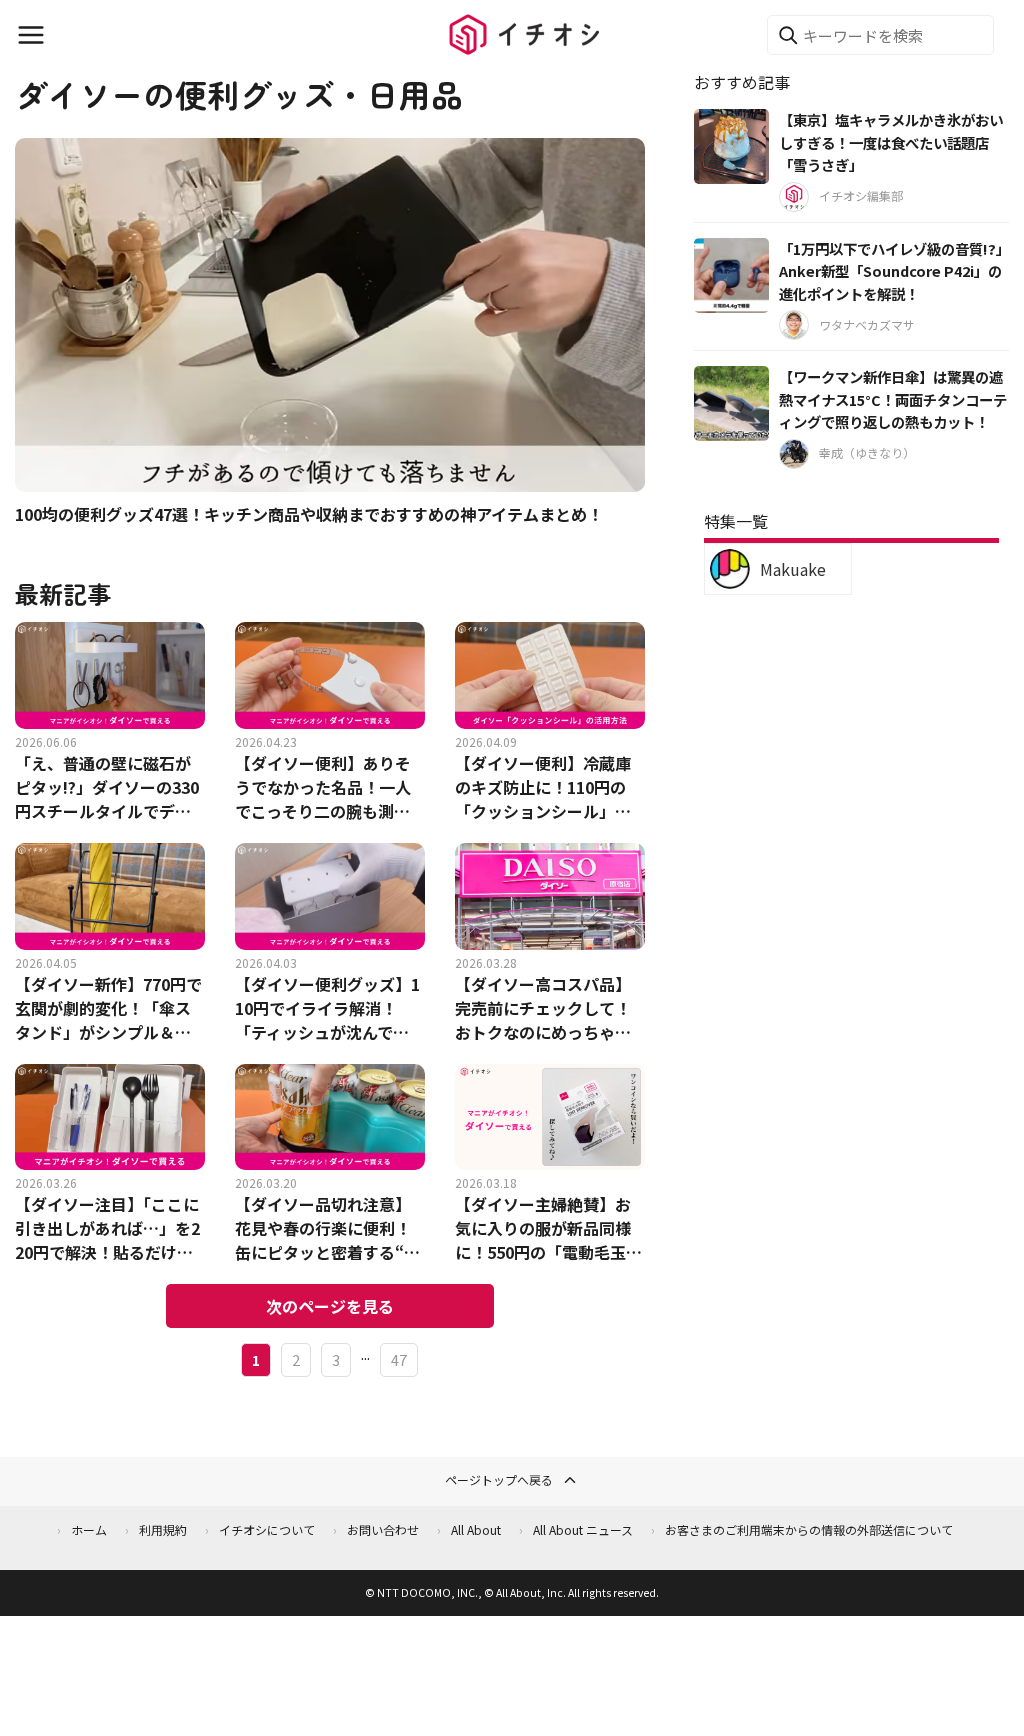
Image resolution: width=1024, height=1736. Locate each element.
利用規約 (163, 1529)
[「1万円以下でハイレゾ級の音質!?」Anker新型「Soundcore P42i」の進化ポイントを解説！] (731, 275)
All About (476, 1529)
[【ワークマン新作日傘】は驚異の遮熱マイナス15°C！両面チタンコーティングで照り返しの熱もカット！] (731, 403)
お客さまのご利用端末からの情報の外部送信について (809, 1529)
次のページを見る (330, 1306)
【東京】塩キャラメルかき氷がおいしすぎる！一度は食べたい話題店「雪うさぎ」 (891, 142)
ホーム (89, 1529)
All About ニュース (583, 1529)
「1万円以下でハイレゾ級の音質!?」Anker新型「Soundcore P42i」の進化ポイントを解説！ (891, 271)
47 (399, 1359)
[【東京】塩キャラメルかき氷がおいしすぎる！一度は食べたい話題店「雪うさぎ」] (731, 146)
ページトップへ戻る (499, 1479)
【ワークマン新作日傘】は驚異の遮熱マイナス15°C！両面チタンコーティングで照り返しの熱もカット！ (893, 399)
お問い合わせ (383, 1529)
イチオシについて (267, 1529)
